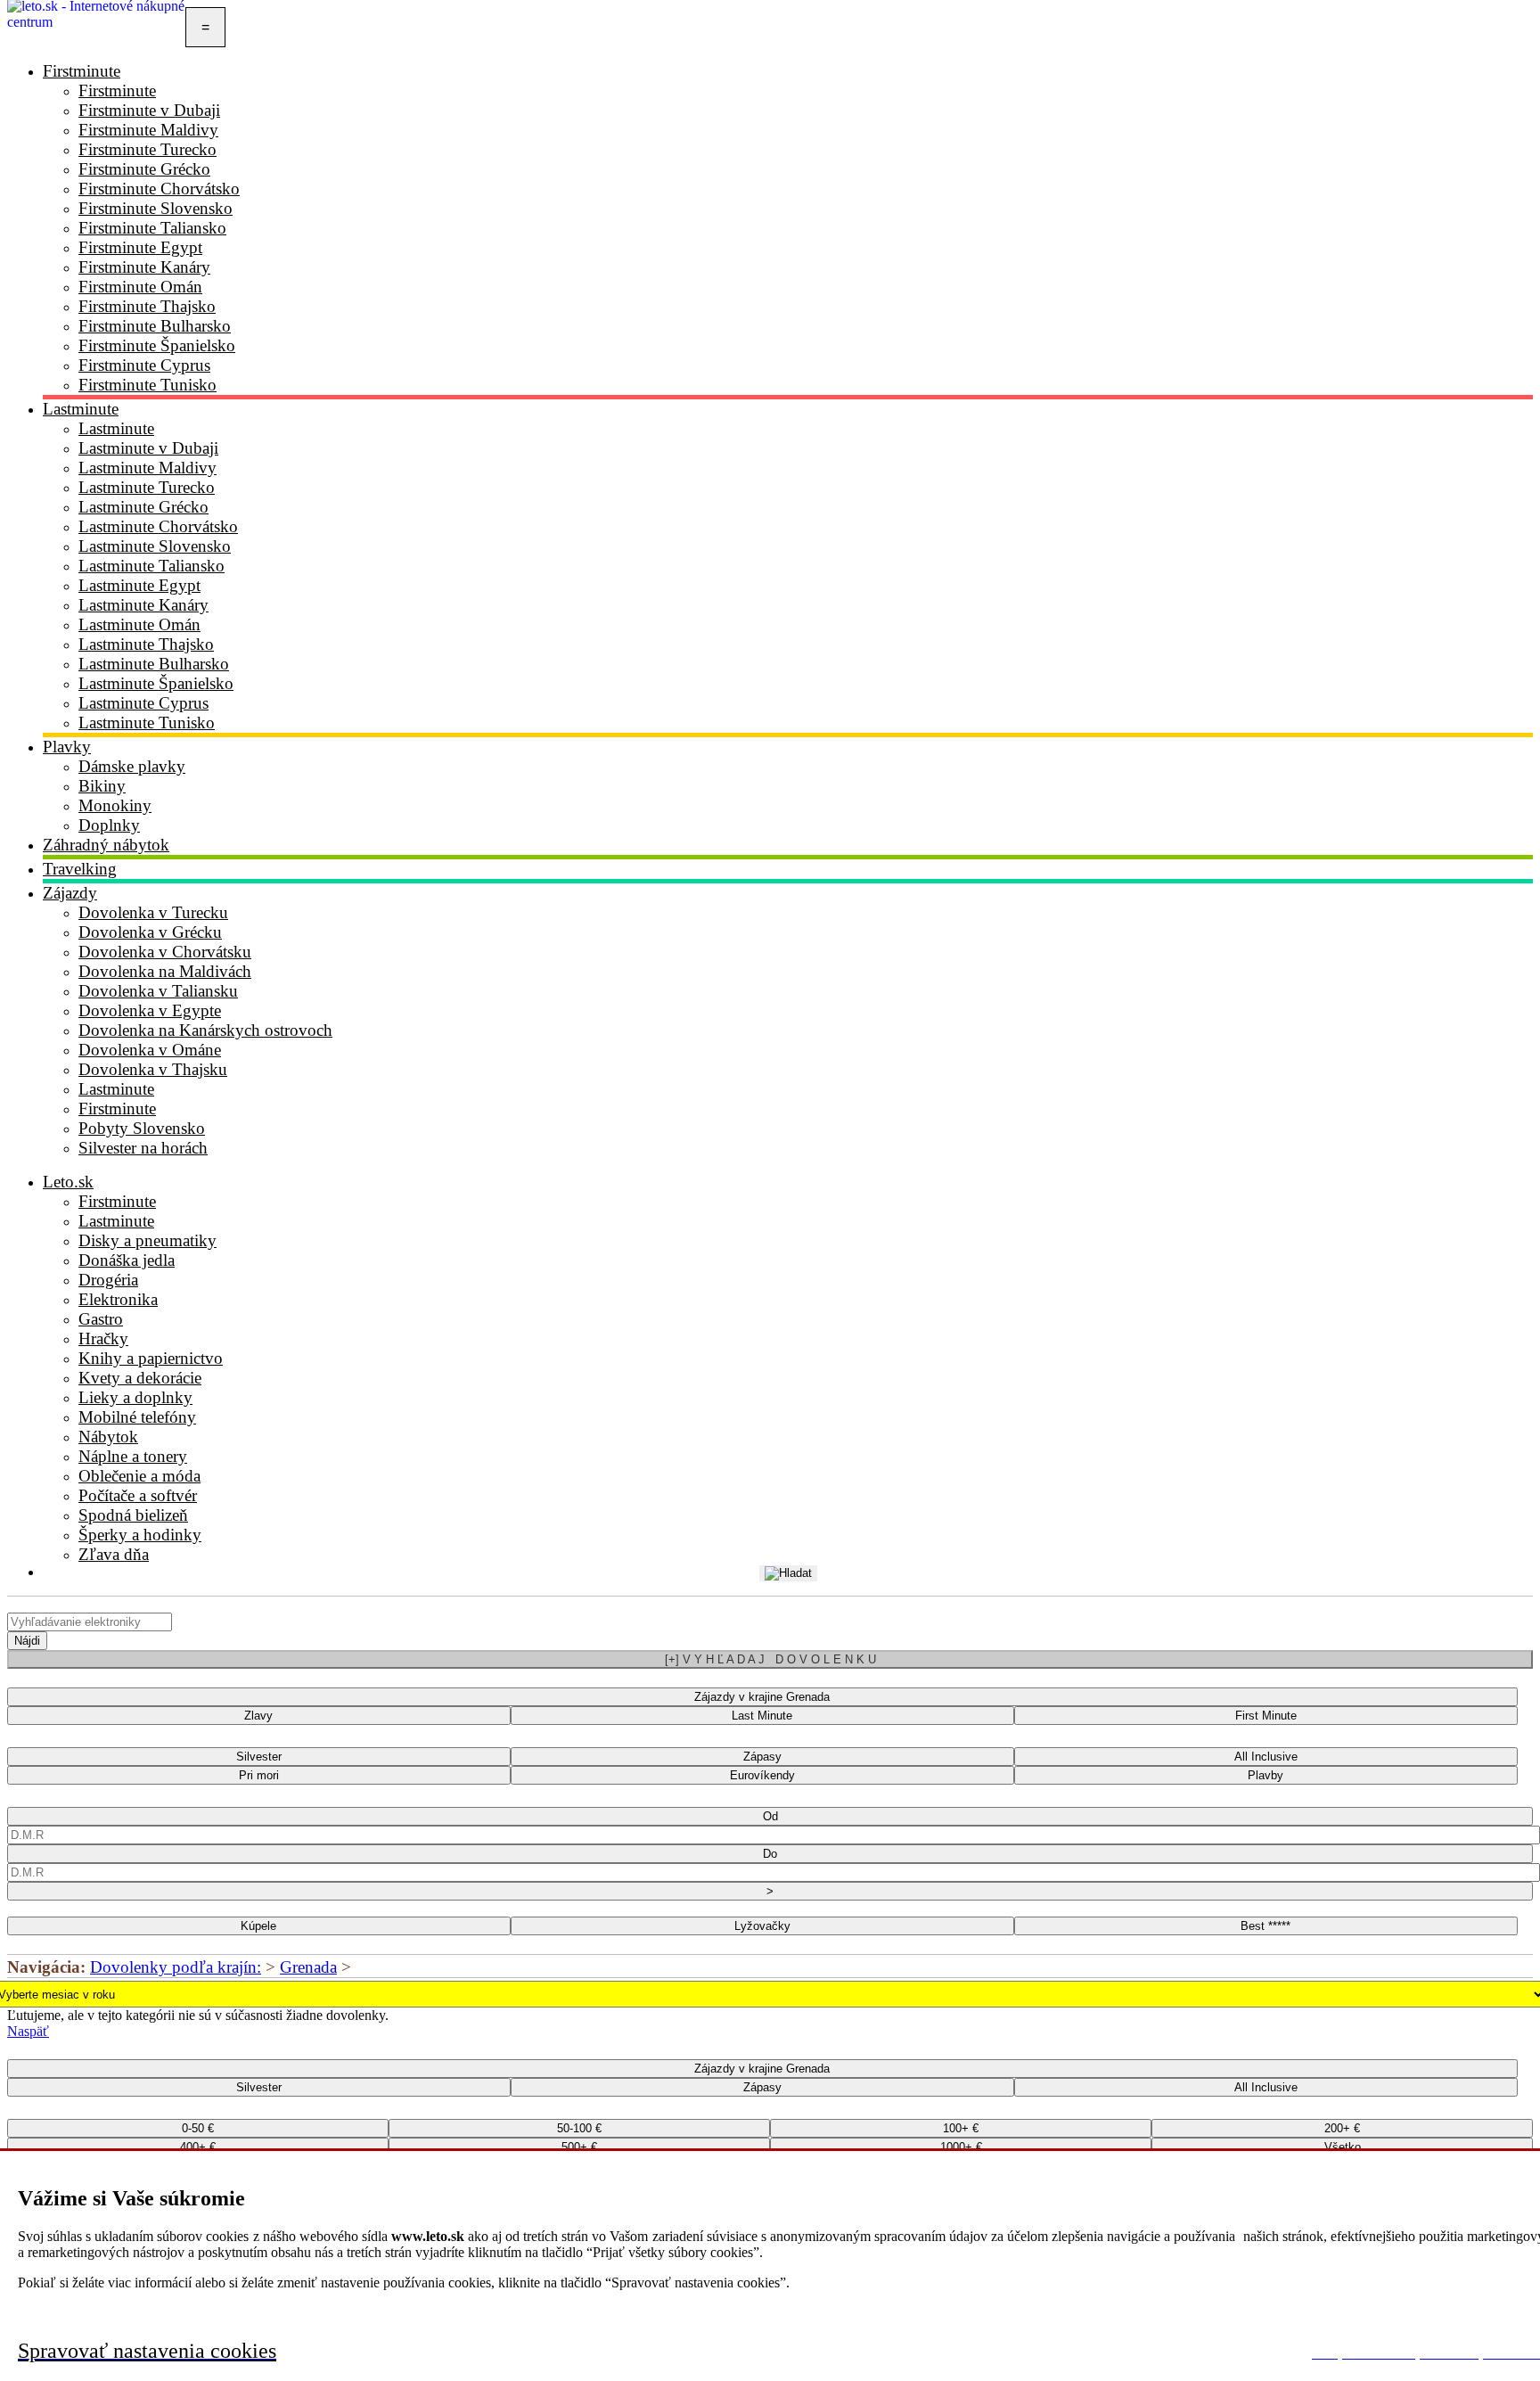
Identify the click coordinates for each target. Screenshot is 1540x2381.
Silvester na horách (143, 1148)
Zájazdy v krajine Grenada (762, 1697)
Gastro (101, 1319)
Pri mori (259, 1775)
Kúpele (258, 1926)
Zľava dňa (114, 1554)
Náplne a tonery (133, 1456)
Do (770, 1854)
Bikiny (102, 786)
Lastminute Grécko (143, 507)
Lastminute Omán (139, 624)
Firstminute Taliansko (152, 228)
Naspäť (28, 2031)
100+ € (961, 2128)
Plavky (67, 747)
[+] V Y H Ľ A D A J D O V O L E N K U (770, 1659)
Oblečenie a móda (139, 1476)
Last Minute (762, 1716)
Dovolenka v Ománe (150, 1050)
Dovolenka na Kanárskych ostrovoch (205, 1030)
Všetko (1343, 2147)
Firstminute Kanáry (144, 267)
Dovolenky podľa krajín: (176, 1967)
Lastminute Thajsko (146, 644)
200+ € (1342, 2128)
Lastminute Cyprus (143, 703)
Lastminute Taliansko (152, 566)
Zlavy (258, 1716)
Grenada (308, 1967)
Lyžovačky (762, 1926)
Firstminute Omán (140, 287)
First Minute (1266, 1716)
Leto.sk (68, 1182)
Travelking (80, 869)
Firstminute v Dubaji (149, 110)
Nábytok (108, 1437)
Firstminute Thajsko (147, 306)
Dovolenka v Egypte (150, 1010)
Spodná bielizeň (133, 1515)
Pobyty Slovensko (142, 1128)
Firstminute (82, 71)
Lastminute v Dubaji (148, 448)
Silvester (259, 1757)
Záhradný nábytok (106, 845)
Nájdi (27, 1641)
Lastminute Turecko (147, 487)
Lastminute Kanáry (143, 605)
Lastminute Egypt (139, 585)
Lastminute (81, 409)
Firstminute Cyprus (144, 365)
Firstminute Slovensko (156, 208)
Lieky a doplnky (135, 1397)
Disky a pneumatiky (147, 1240)
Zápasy (762, 1757)
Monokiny (115, 805)
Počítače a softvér (138, 1495)
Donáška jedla (127, 1260)
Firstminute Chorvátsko (159, 189)
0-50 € (198, 2128)
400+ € (198, 2147)
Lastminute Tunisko (147, 723)
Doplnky (109, 825)
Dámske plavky (132, 766)
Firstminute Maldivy (148, 130)
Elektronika (118, 1299)
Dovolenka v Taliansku (158, 991)
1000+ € (961, 2147)
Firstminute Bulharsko (155, 326)
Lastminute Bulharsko (154, 664)
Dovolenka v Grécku (150, 932)
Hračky (103, 1338)
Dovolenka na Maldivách (165, 971)
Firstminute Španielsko (157, 345)
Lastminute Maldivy (147, 468)
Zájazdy (70, 893)
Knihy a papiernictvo (151, 1358)
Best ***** (1266, 1926)
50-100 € (579, 2128)
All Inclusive (1266, 1757)
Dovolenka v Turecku (153, 912)
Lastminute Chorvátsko (158, 526)
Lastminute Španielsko (156, 683)
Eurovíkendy (762, 1775)
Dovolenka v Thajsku (153, 1069)
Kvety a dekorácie (140, 1378)
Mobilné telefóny (137, 1417)
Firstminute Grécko (144, 169)
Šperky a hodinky (140, 1535)
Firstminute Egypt (140, 247)
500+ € (579, 2147)
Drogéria (108, 1280)
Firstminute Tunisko (147, 385)
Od (770, 1816)
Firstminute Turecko (147, 149)
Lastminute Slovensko (155, 546)
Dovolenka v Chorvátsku (165, 952)
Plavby (1266, 1775)
